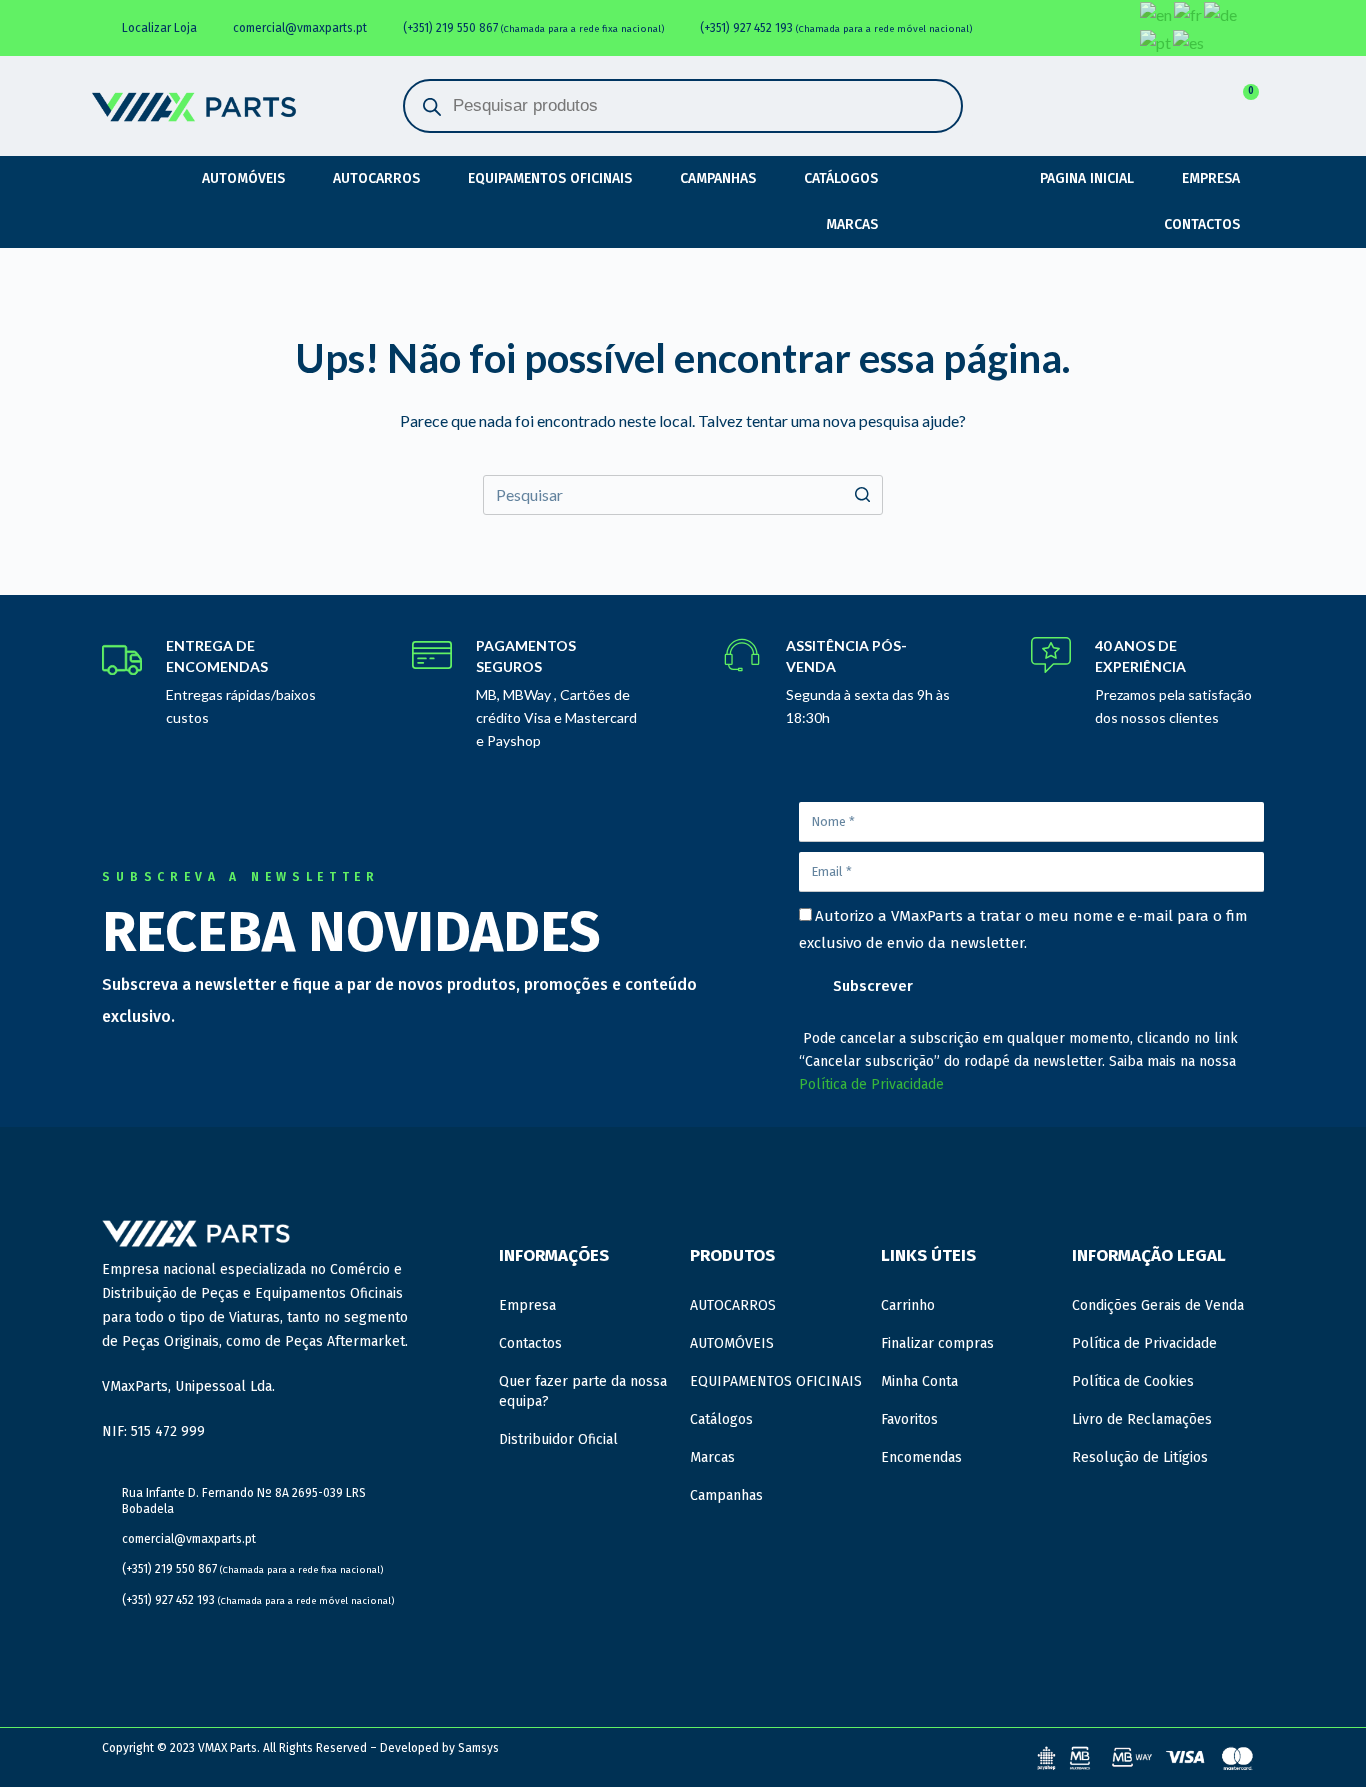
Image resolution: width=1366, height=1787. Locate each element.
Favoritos (909, 1419)
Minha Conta (919, 1381)
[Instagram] (1107, 19)
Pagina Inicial (1087, 178)
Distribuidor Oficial (558, 1439)
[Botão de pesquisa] (863, 495)
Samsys (478, 1748)
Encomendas (921, 1457)
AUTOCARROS (376, 178)
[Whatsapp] (1107, 37)
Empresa (1211, 178)
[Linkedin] (1065, 19)
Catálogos (841, 178)
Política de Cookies (1133, 1381)
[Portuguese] (1156, 42)
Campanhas (718, 178)
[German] (1221, 14)
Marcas (852, 224)
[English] (1157, 14)
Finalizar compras (937, 1343)
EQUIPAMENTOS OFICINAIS (550, 178)
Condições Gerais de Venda (1158, 1305)
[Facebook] (1023, 19)
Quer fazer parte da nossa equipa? (583, 1391)
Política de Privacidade (871, 1084)
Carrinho (908, 1305)
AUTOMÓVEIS (243, 178)
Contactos (1202, 224)
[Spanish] (1189, 42)
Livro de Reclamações (1142, 1419)
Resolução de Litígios (1140, 1457)
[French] (1189, 14)
